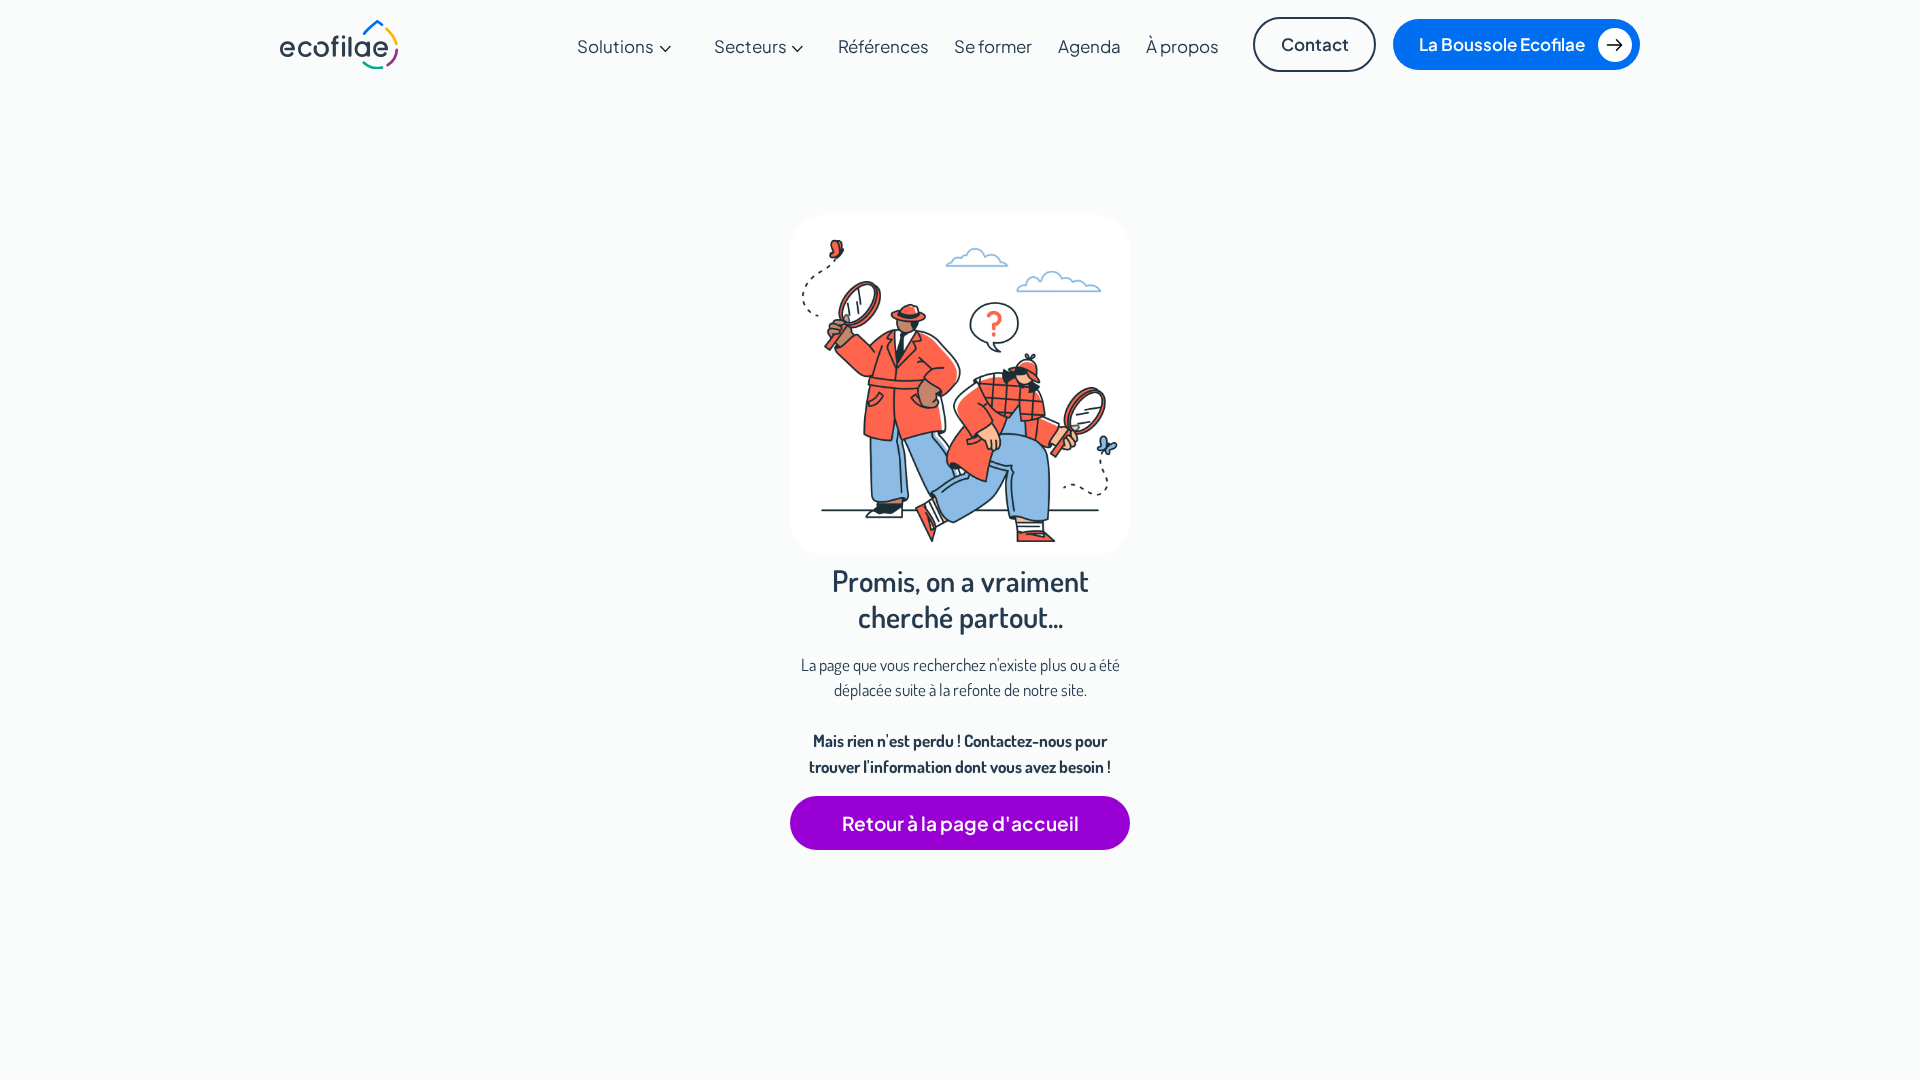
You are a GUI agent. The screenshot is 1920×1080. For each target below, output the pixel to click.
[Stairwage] (339, 44)
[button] (624, 47)
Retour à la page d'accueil (960, 823)
